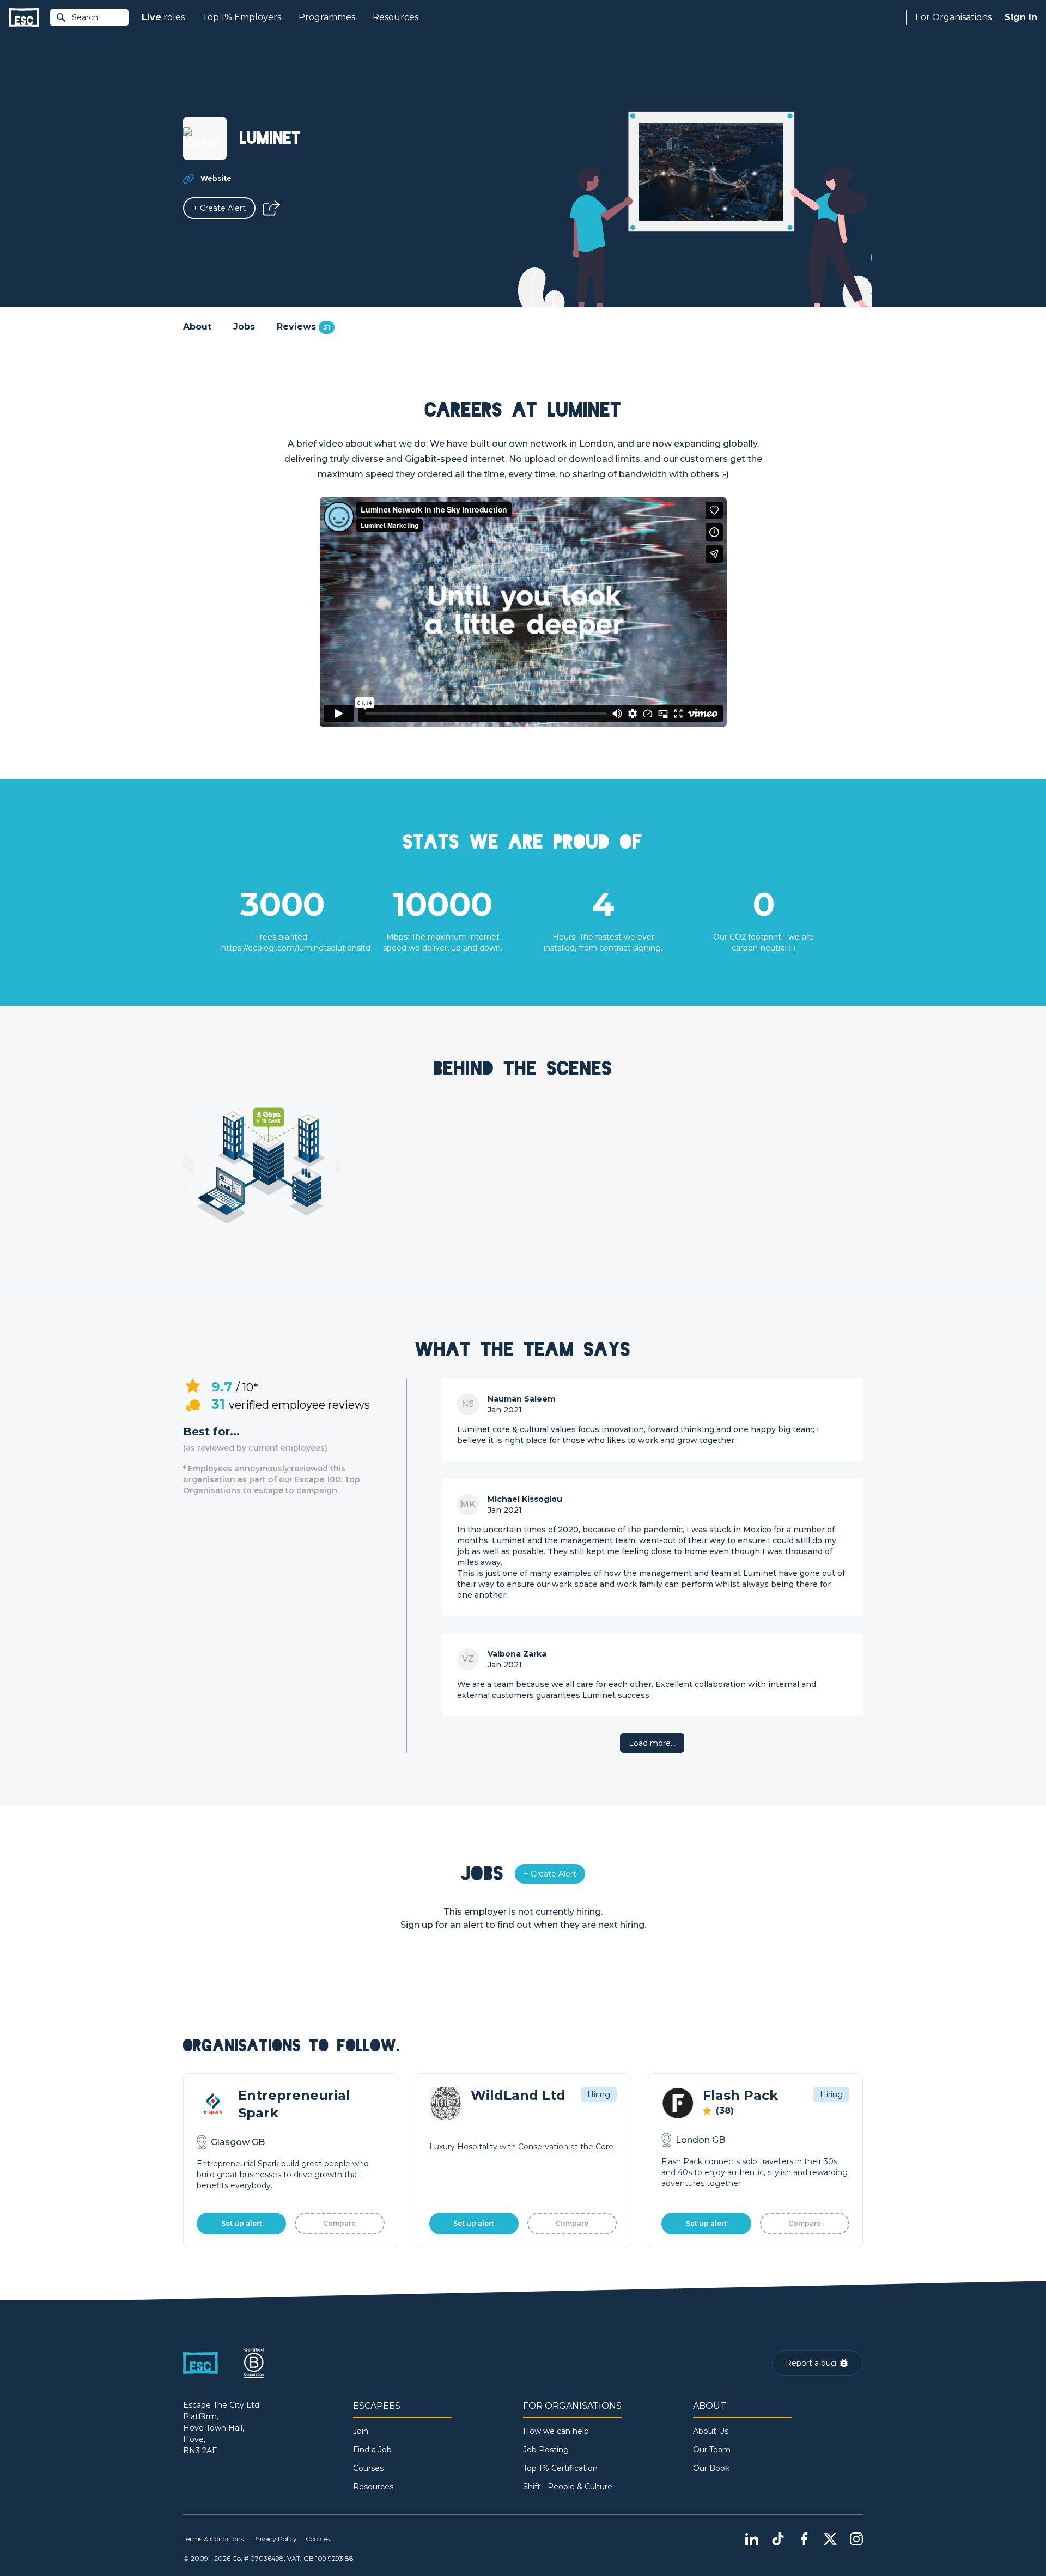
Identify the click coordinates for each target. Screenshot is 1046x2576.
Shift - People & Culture (568, 2487)
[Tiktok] (778, 2539)
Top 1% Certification (560, 2468)
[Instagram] (856, 2539)
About (197, 327)
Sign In (1021, 17)
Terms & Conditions (213, 2539)
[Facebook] (804, 2539)
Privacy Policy (275, 2539)
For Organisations (953, 17)
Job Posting (546, 2450)
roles (163, 17)
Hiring (599, 2094)
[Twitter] (830, 2539)
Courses (368, 2468)
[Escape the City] (24, 18)
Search (85, 17)
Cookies (318, 2539)
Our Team (712, 2450)
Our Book (711, 2468)
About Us (711, 2431)
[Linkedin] (752, 2539)
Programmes (327, 17)
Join (361, 2431)
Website (216, 178)
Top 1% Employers (242, 17)
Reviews (303, 327)
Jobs (244, 327)
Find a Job (372, 2450)
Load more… (652, 1743)
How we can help (556, 2431)
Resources (396, 17)
